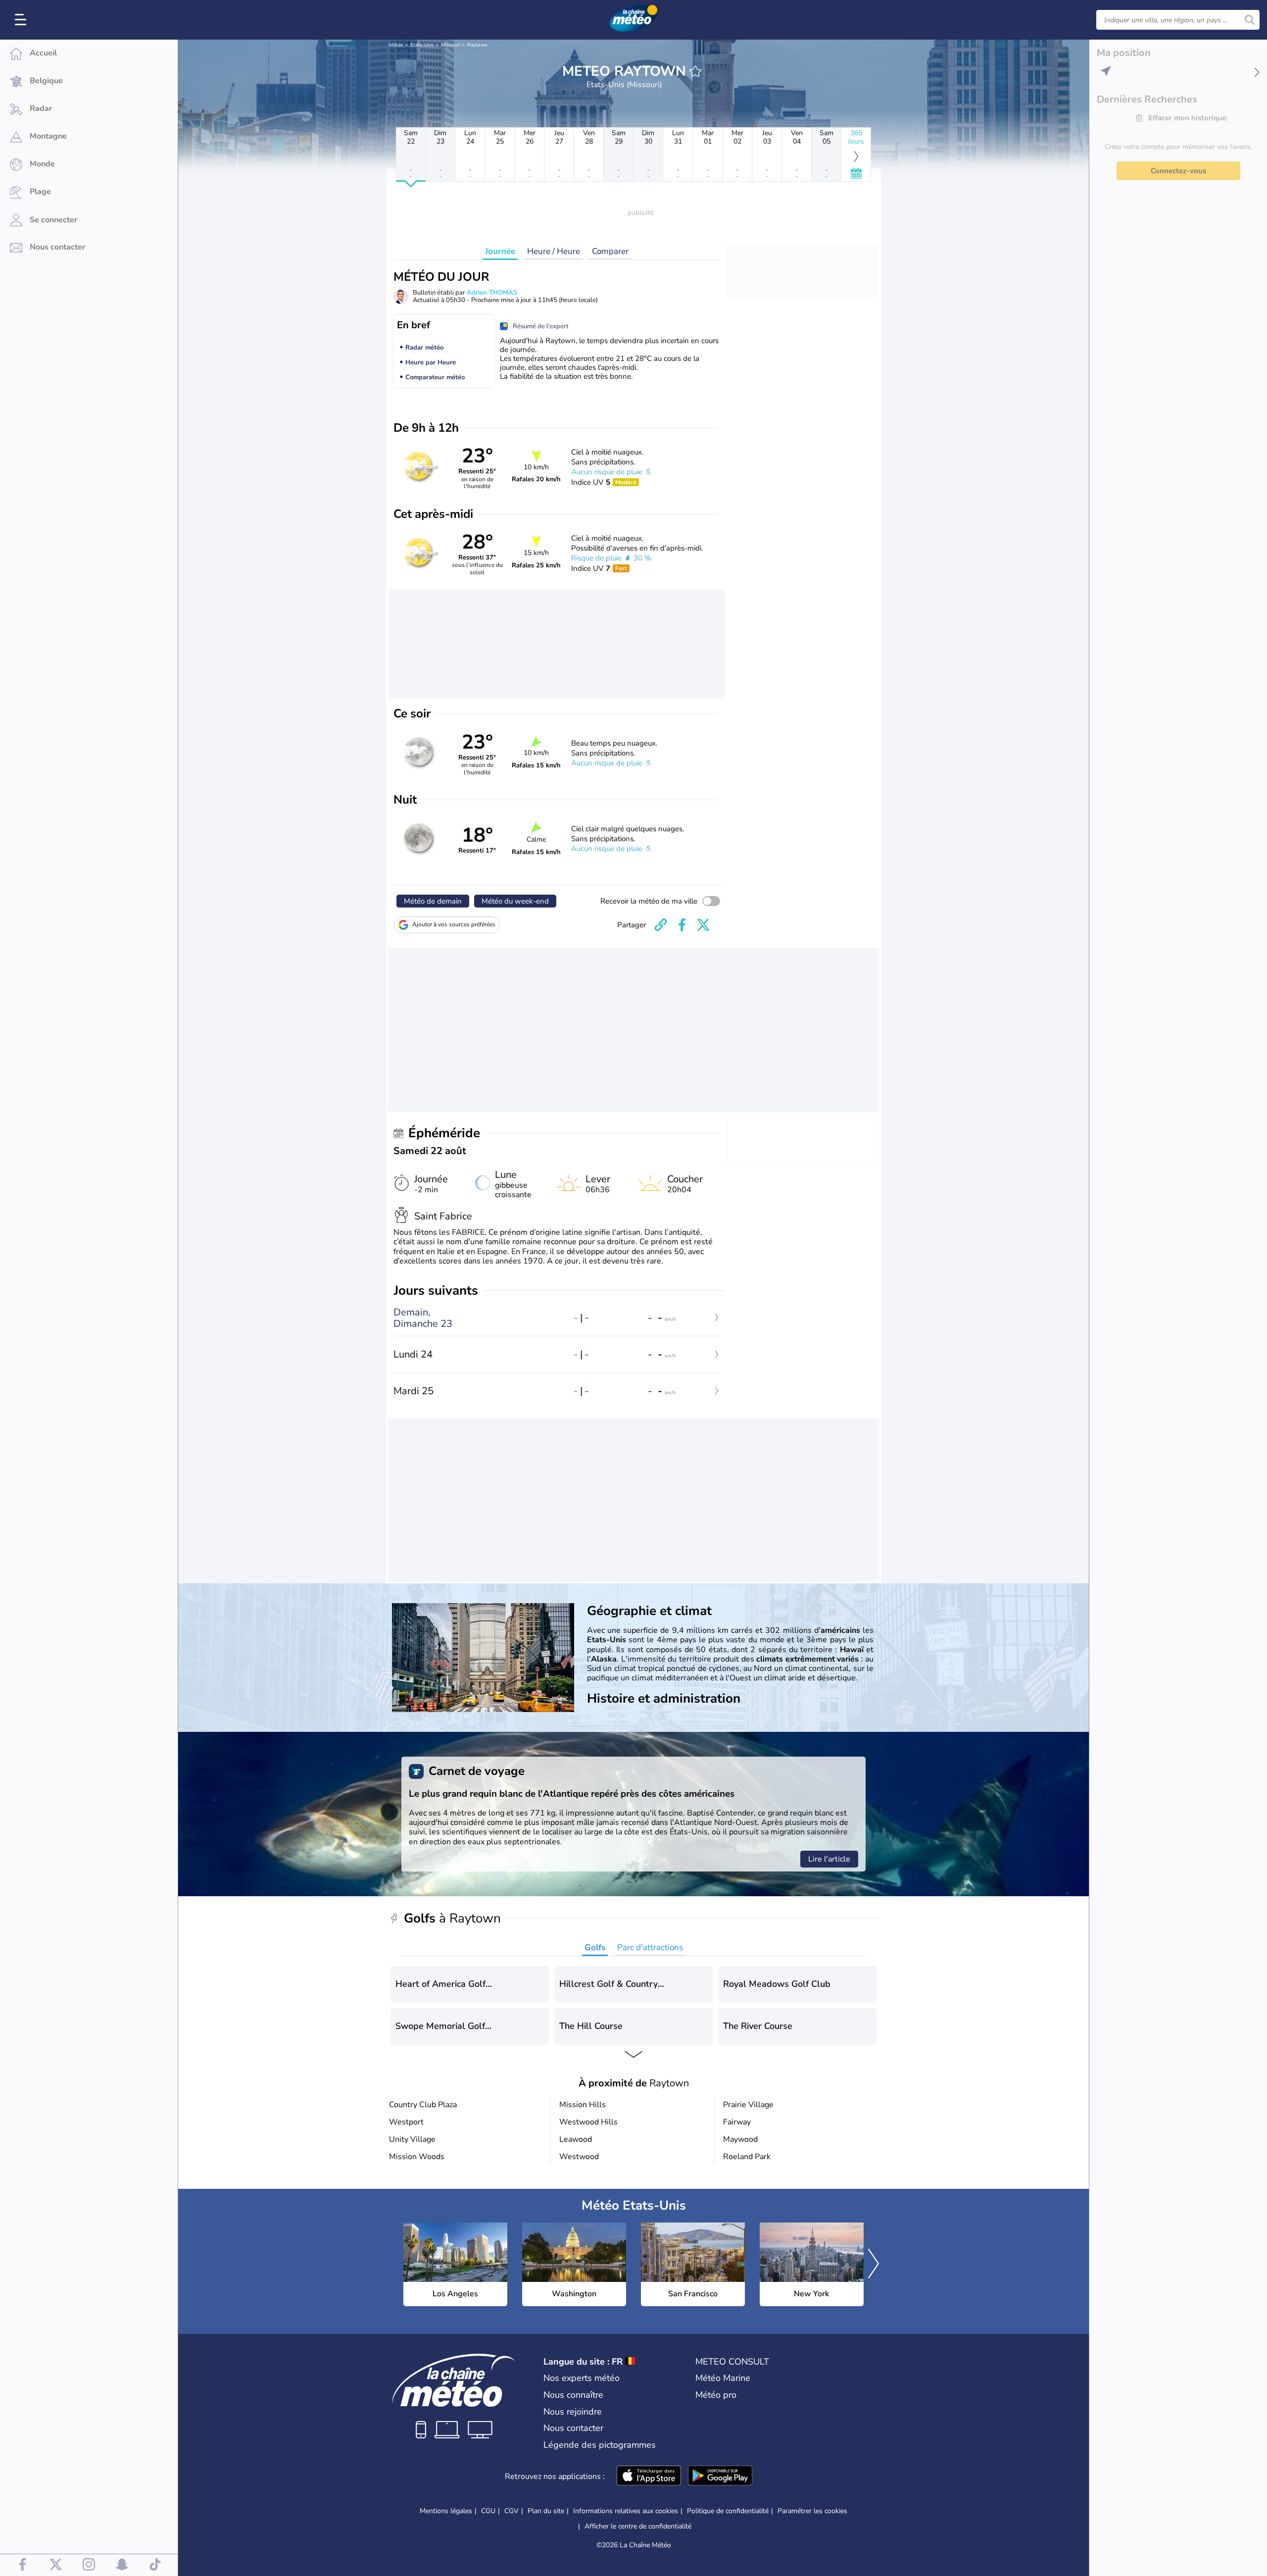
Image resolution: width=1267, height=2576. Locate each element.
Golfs (595, 1947)
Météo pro (716, 2395)
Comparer (610, 251)
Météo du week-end (515, 901)
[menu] (22, 20)
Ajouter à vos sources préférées (454, 924)
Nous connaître (573, 2395)
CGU (488, 2511)
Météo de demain (433, 901)
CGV (512, 2511)
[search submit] (1250, 20)
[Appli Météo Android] (720, 2476)
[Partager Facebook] (682, 925)
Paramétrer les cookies (812, 2511)
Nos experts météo (582, 2378)
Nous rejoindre (573, 2412)
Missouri (451, 45)
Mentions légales (446, 2511)
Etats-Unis (422, 45)
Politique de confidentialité (728, 2511)
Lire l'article (829, 1859)
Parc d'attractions (650, 1947)
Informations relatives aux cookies (626, 2511)
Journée (500, 251)
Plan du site (546, 2511)
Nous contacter (573, 2428)
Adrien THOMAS (492, 293)
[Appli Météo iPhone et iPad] (649, 2476)
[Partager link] (661, 925)
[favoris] (695, 71)
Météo (396, 45)
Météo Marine (723, 2378)
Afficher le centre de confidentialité (638, 2526)
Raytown (477, 45)
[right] (874, 2265)
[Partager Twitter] (703, 925)
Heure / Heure (554, 251)
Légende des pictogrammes (600, 2445)
